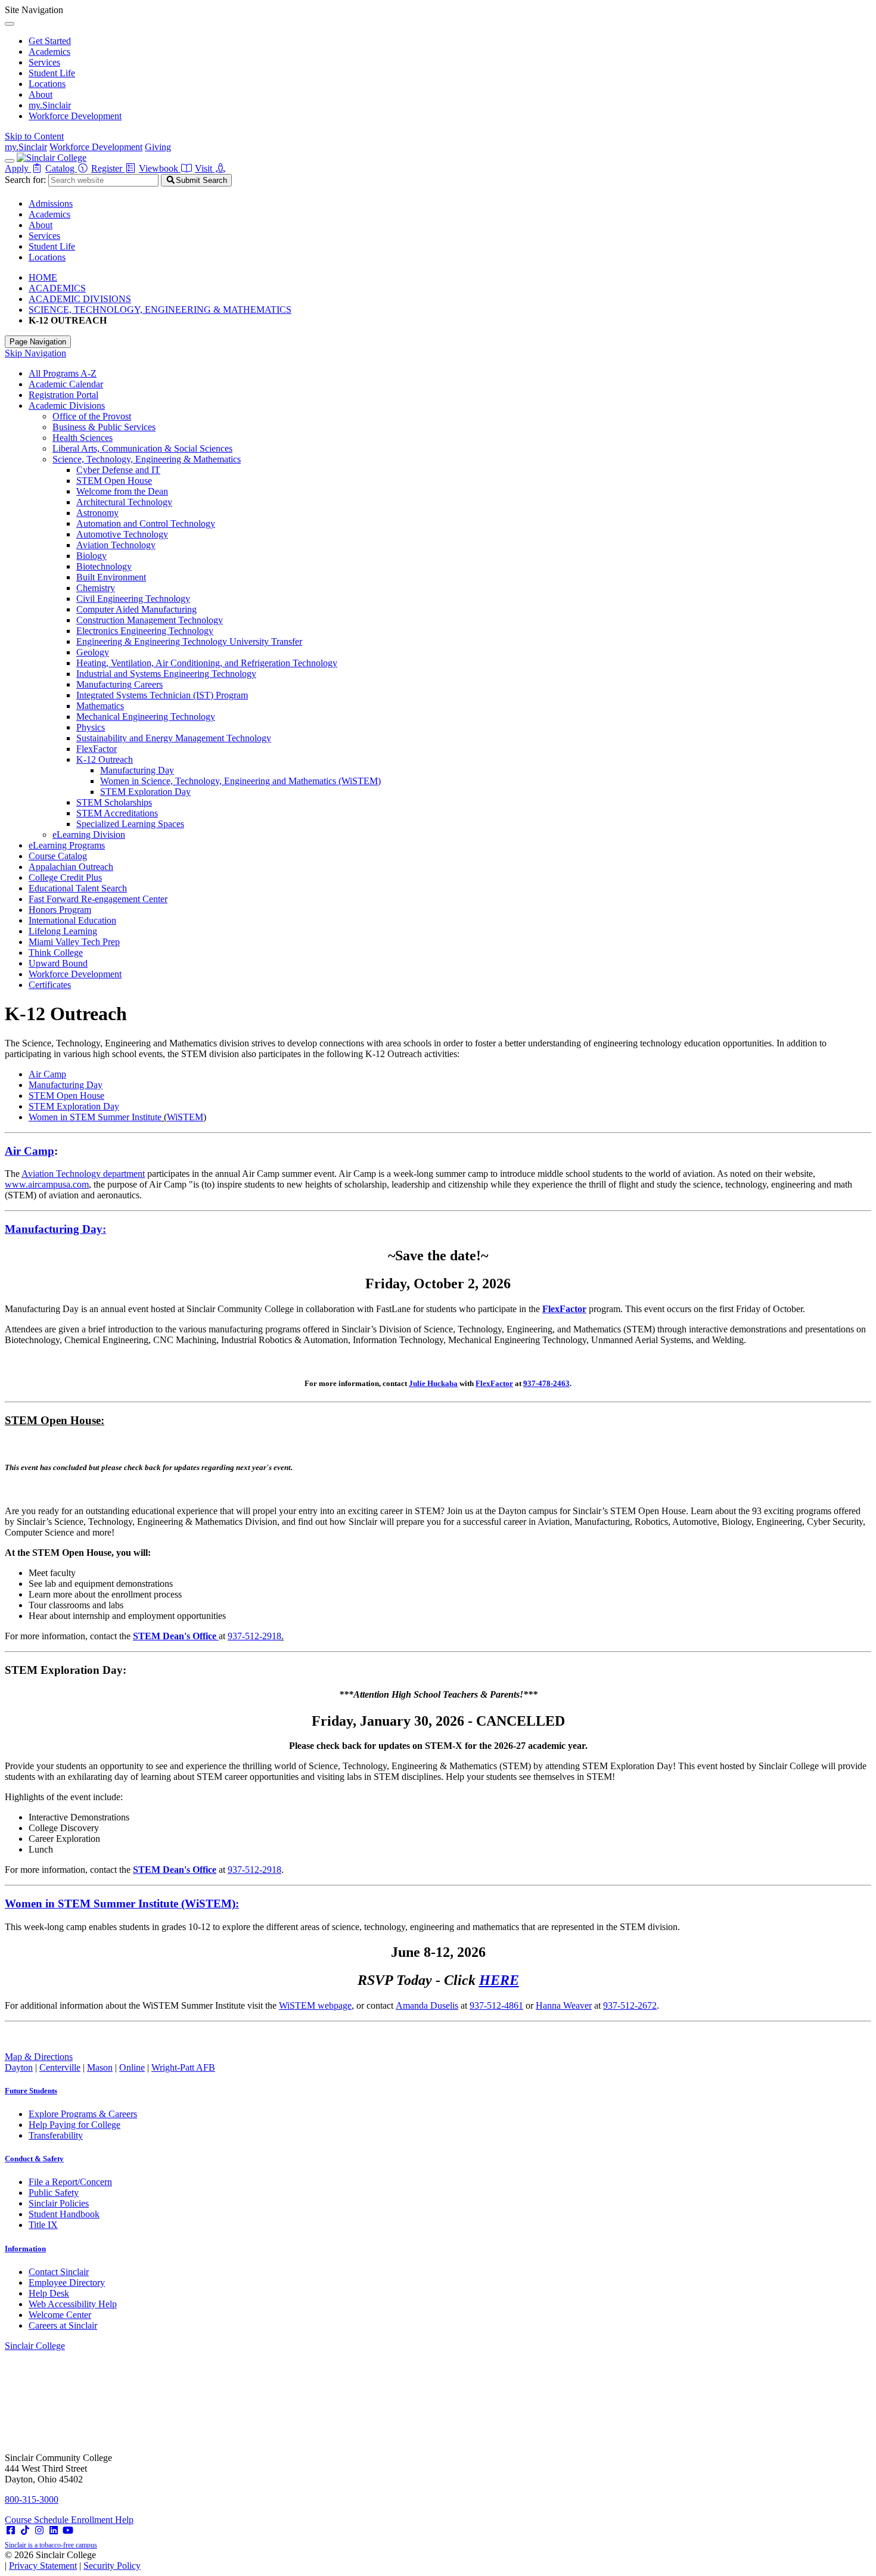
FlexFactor (97, 749)
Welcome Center (60, 2315)
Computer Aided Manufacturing (136, 609)
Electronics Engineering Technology (145, 631)
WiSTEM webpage (315, 2005)
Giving (158, 147)
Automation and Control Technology (146, 523)
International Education (72, 920)
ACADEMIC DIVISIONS (80, 299)
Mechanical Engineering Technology (146, 717)
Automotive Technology (122, 534)
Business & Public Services (104, 427)
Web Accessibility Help (73, 2304)
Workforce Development (75, 116)
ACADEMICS (57, 288)
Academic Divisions (67, 405)
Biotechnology (104, 566)
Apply (18, 168)
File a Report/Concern (70, 2182)
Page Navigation (38, 342)
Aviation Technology (116, 545)
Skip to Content (34, 136)
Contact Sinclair (59, 2272)
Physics (91, 727)
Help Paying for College (74, 2125)
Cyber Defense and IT (118, 470)
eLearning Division (89, 835)
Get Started (50, 41)
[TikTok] (25, 2530)
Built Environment (111, 577)
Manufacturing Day (137, 770)
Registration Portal (63, 395)
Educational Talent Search (78, 888)
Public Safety (54, 2193)
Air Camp (47, 1074)
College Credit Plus (65, 877)
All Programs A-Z (63, 373)
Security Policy (112, 2566)
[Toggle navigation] (10, 161)
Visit (205, 168)
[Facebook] (11, 2530)
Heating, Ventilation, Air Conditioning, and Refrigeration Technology (207, 663)
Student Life (52, 73)
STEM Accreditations (117, 813)
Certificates (50, 985)
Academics (49, 52)
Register (108, 168)
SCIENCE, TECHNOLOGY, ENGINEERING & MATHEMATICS (160, 310)
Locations (47, 84)
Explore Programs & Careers (83, 2114)
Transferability (56, 2135)
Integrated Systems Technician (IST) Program (162, 695)
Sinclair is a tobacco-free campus (51, 2545)
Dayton (19, 2067)
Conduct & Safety (34, 2159)
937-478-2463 (546, 1383)
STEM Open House (114, 481)
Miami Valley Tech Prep (74, 942)
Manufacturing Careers (119, 684)
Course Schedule (38, 2520)
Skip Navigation (35, 353)
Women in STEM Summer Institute (95, 1117)
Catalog (61, 168)
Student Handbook (64, 2214)
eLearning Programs (67, 845)
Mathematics (100, 706)
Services (44, 62)
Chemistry (96, 588)
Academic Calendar (66, 384)
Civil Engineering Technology (133, 599)
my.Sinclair (50, 105)
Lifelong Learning (63, 931)
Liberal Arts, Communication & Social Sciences (142, 448)
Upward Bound (58, 963)
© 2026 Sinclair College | (73, 2560)
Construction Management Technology (150, 620)
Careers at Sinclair (63, 2325)
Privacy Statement (43, 2566)
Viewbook (160, 168)
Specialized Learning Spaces (130, 824)
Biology (91, 556)
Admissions (51, 203)
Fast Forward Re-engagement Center (98, 899)
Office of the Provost (92, 416)
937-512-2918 (254, 1636)
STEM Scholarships (114, 802)
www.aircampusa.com (47, 1184)
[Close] (10, 24)
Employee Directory (67, 2283)
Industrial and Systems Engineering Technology (166, 674)
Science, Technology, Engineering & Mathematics (147, 459)
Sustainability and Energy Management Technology (174, 738)
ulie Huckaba (435, 1383)
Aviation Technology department (83, 1174)
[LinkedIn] (54, 2530)
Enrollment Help (102, 2520)
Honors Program (60, 910)
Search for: (25, 180)
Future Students (31, 2091)
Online (132, 2067)
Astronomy (97, 513)
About (41, 94)
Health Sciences (83, 438)
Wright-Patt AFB (183, 2067)
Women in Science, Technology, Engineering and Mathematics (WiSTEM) (240, 781)
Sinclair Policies (59, 2203)
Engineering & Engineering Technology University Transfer (189, 641)
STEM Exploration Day (145, 792)
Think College (56, 953)
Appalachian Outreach (71, 867)
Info (25, 2249)
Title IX (43, 2225)
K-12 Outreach (105, 759)
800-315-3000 (32, 2499)
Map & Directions (39, 2057)
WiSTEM (185, 1117)
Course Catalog (58, 856)
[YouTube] (68, 2530)
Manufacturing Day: (55, 1229)
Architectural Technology (124, 502)
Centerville (60, 2067)
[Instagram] (39, 2530)
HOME (43, 277)
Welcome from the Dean (122, 491)
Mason (100, 2067)
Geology (93, 652)
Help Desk (49, 2293)
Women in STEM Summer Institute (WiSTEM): (122, 1904)
